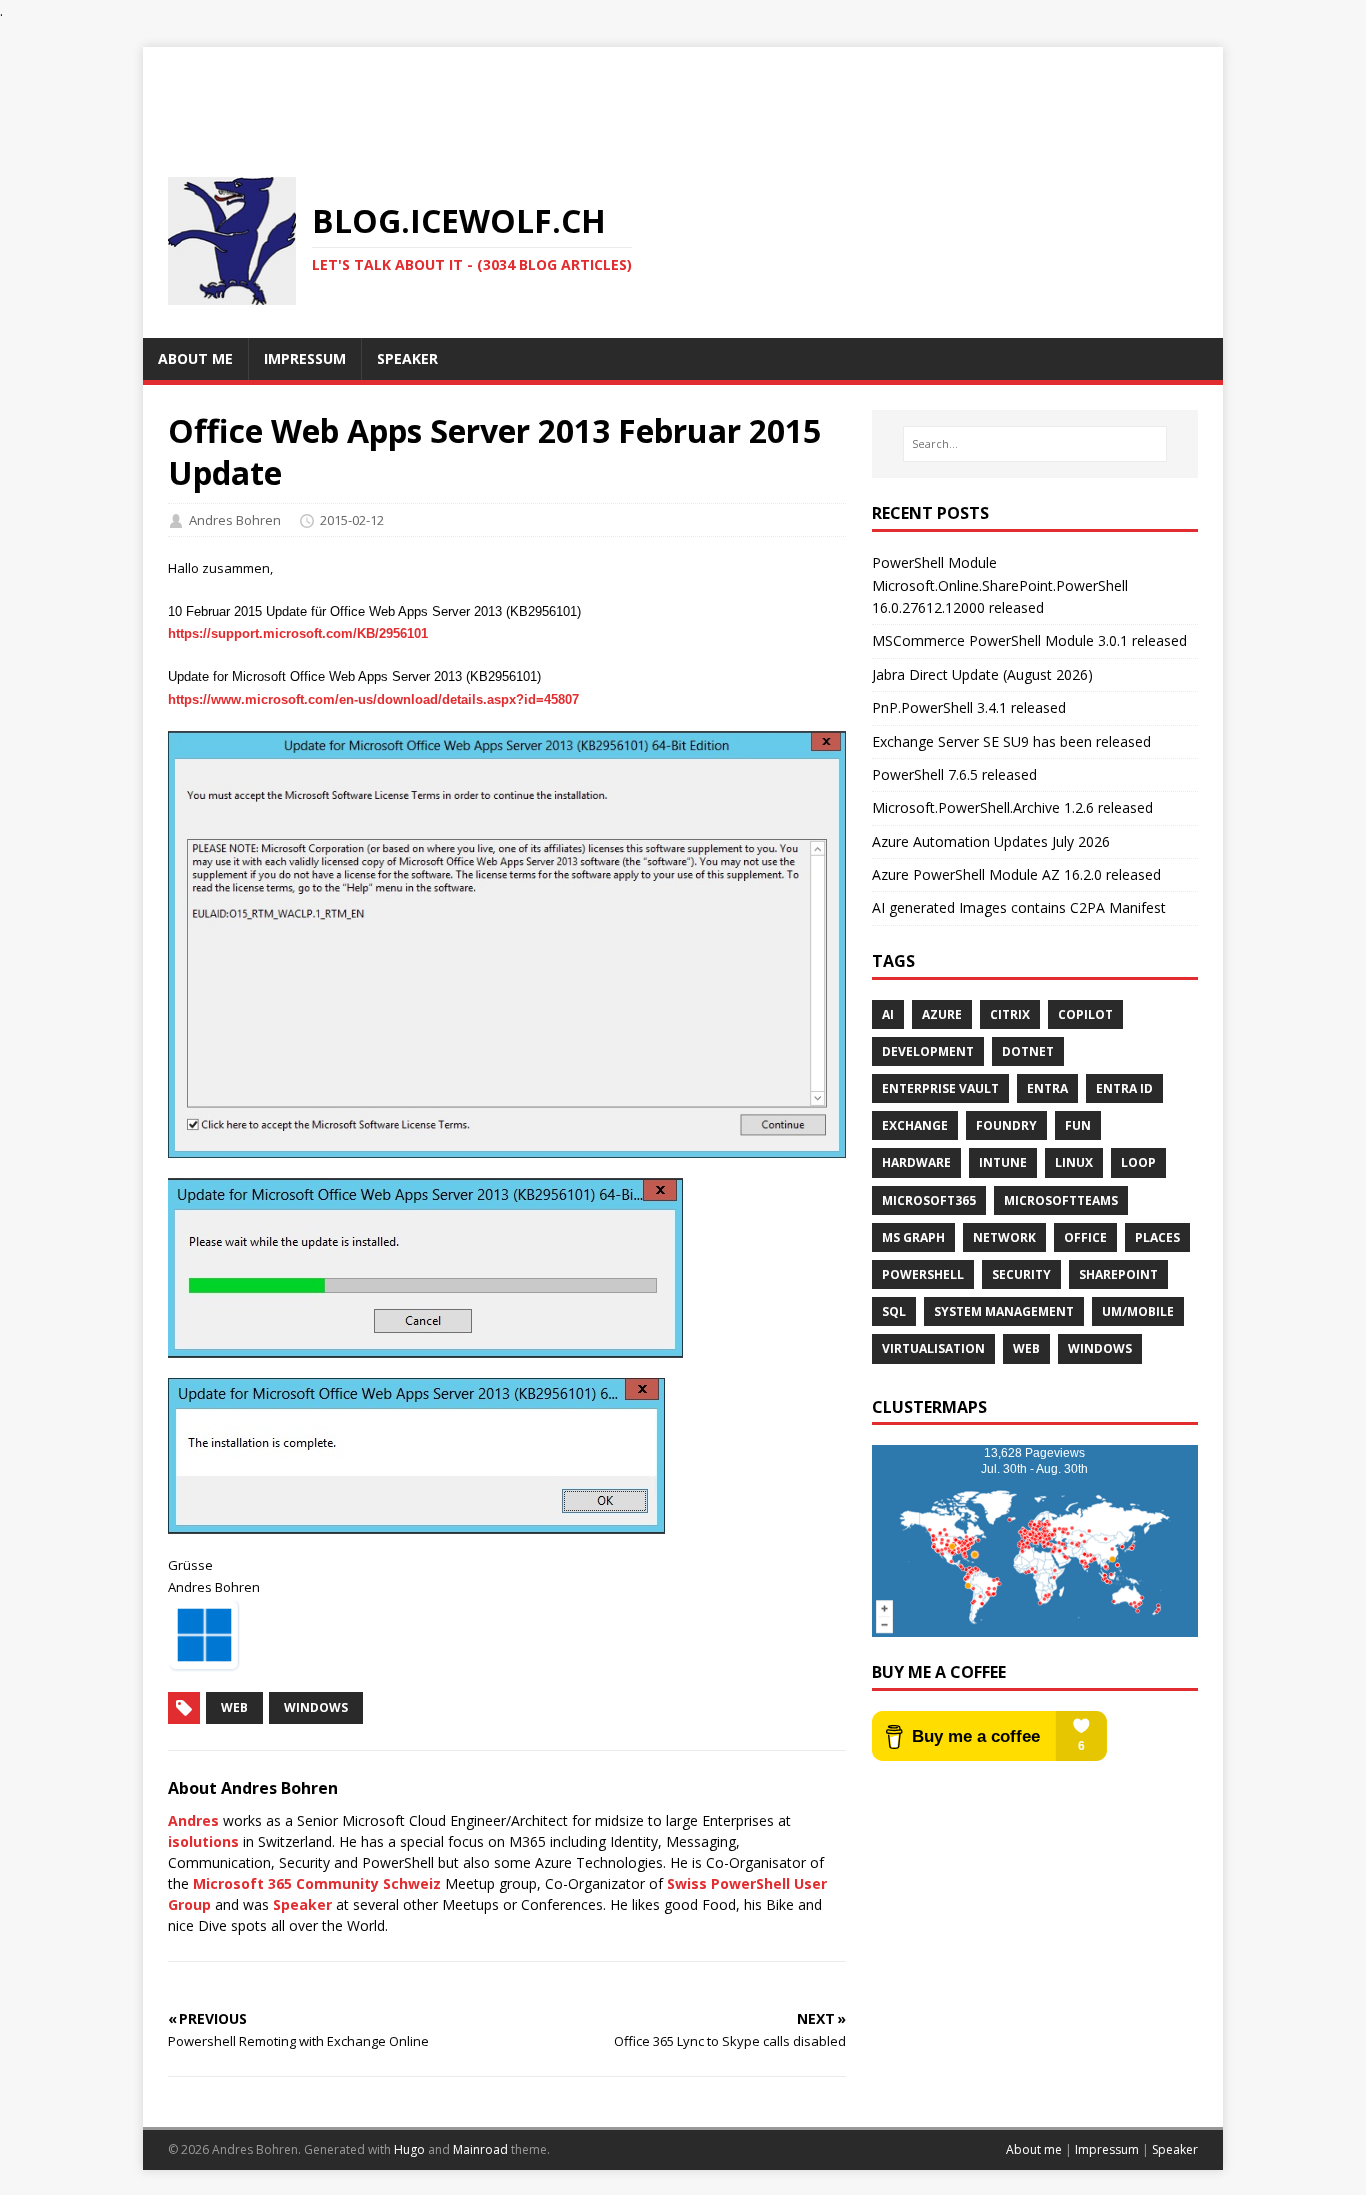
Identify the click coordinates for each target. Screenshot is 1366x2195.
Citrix (1010, 1014)
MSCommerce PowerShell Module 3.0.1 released (1029, 640)
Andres (193, 1820)
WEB (1026, 1348)
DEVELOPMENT (928, 1051)
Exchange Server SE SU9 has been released (1011, 741)
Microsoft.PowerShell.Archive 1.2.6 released (1012, 807)
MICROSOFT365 (929, 1200)
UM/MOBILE (1138, 1311)
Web (234, 1707)
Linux (1074, 1162)
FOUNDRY (1006, 1125)
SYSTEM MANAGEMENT (1004, 1311)
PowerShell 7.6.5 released (954, 774)
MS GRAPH (913, 1237)
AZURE (942, 1014)
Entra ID (1124, 1088)
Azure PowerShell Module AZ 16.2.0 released (1016, 874)
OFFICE (1085, 1237)
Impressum (1107, 2149)
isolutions (203, 1841)
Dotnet (1028, 1051)
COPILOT (1085, 1014)
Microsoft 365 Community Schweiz (317, 1883)
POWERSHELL (923, 1274)
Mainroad (480, 2149)
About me (1034, 2149)
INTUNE (1003, 1162)
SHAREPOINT (1118, 1274)
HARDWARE (916, 1162)
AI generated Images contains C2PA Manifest (1019, 907)
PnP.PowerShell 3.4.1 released (969, 707)
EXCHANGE (915, 1125)
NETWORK (1004, 1237)
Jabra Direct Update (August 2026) (982, 674)
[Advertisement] (683, 92)
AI (888, 1014)
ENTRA (1047, 1088)
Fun (1078, 1125)
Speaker (302, 1904)
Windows (316, 1707)
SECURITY (1021, 1274)
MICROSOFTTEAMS (1061, 1200)
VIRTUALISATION (933, 1348)
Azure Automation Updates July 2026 (991, 841)
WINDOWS (1100, 1348)
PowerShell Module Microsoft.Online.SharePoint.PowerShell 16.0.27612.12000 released (1000, 585)
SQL (894, 1311)
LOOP (1138, 1162)
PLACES (1157, 1237)
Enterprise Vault (940, 1088)
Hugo (409, 2149)
